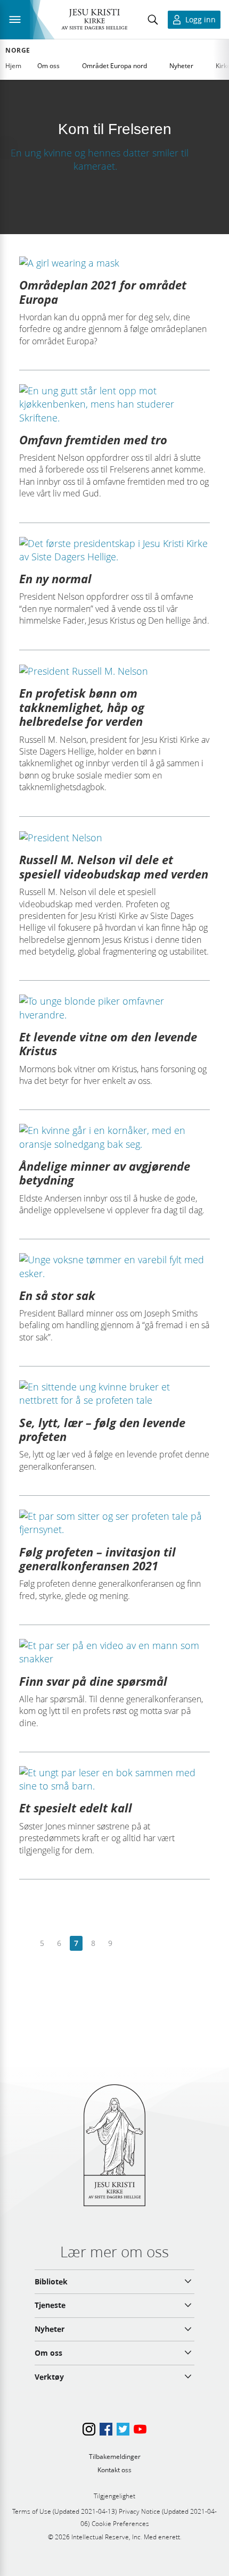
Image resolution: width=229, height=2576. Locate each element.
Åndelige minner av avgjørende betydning (105, 1173)
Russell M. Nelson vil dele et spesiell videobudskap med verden (114, 866)
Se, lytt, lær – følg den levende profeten (102, 1429)
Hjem (13, 66)
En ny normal (55, 578)
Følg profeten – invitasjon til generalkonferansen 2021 (97, 1559)
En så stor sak (57, 1295)
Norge (18, 51)
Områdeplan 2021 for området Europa (103, 292)
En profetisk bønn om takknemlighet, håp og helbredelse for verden (82, 707)
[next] (127, 1944)
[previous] (25, 1944)
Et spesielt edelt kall (76, 1808)
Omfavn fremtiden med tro (93, 440)
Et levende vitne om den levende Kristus (108, 1043)
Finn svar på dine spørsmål (93, 1681)
